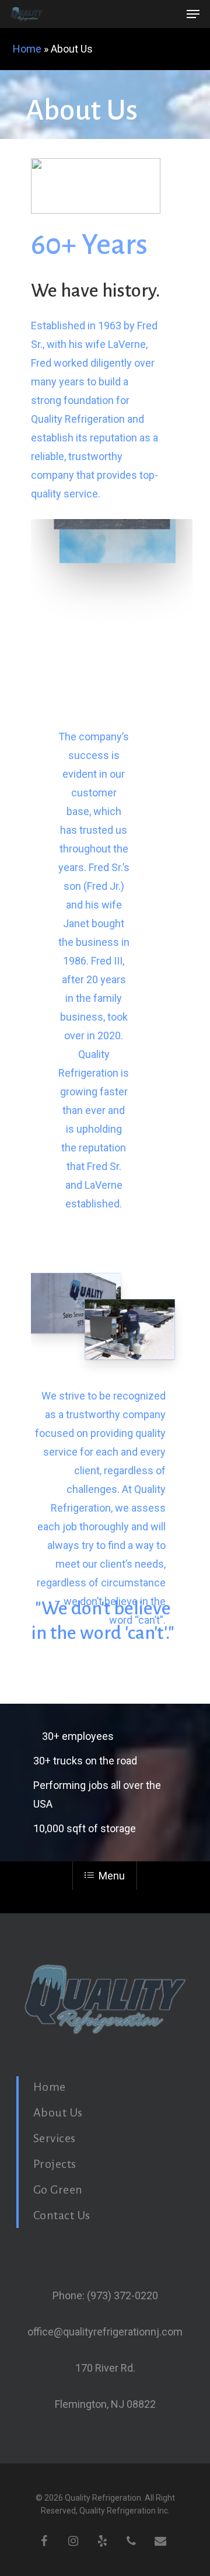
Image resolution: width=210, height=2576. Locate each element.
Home (27, 49)
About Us (58, 2112)
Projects (55, 2164)
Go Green (58, 2189)
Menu (112, 1876)
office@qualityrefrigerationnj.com (105, 2332)
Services (55, 2138)
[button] (193, 14)
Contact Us (62, 2215)
